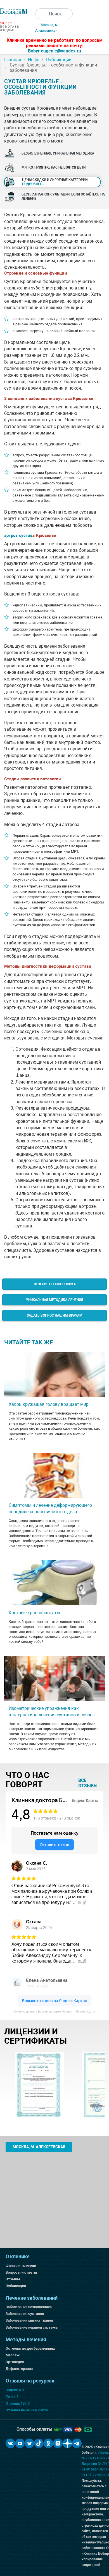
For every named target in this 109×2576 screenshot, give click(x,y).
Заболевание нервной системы (32, 2327)
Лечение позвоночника (55, 1284)
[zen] (67, 2443)
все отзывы (88, 1783)
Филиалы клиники (21, 2266)
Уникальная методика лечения (54, 1300)
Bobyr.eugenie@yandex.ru (54, 51)
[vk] (10, 2443)
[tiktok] (39, 2443)
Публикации (16, 2286)
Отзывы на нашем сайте (27, 2410)
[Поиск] (41, 14)
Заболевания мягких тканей (29, 2320)
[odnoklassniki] (48, 2443)
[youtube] (20, 2443)
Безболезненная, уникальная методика (58, 153)
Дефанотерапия (19, 2369)
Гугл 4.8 (12, 2397)
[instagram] (58, 2443)
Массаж (13, 2355)
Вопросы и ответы (21, 2272)
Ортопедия (15, 2362)
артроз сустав (18, 535)
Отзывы (13, 2279)
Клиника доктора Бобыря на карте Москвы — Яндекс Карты (54, 2012)
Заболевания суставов (25, 2314)
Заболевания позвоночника (29, 2307)
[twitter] (29, 2443)
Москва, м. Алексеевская (39, 2147)
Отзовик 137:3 (18, 2403)
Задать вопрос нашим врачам (55, 1315)
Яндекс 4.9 (15, 2390)
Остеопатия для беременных (30, 2348)
